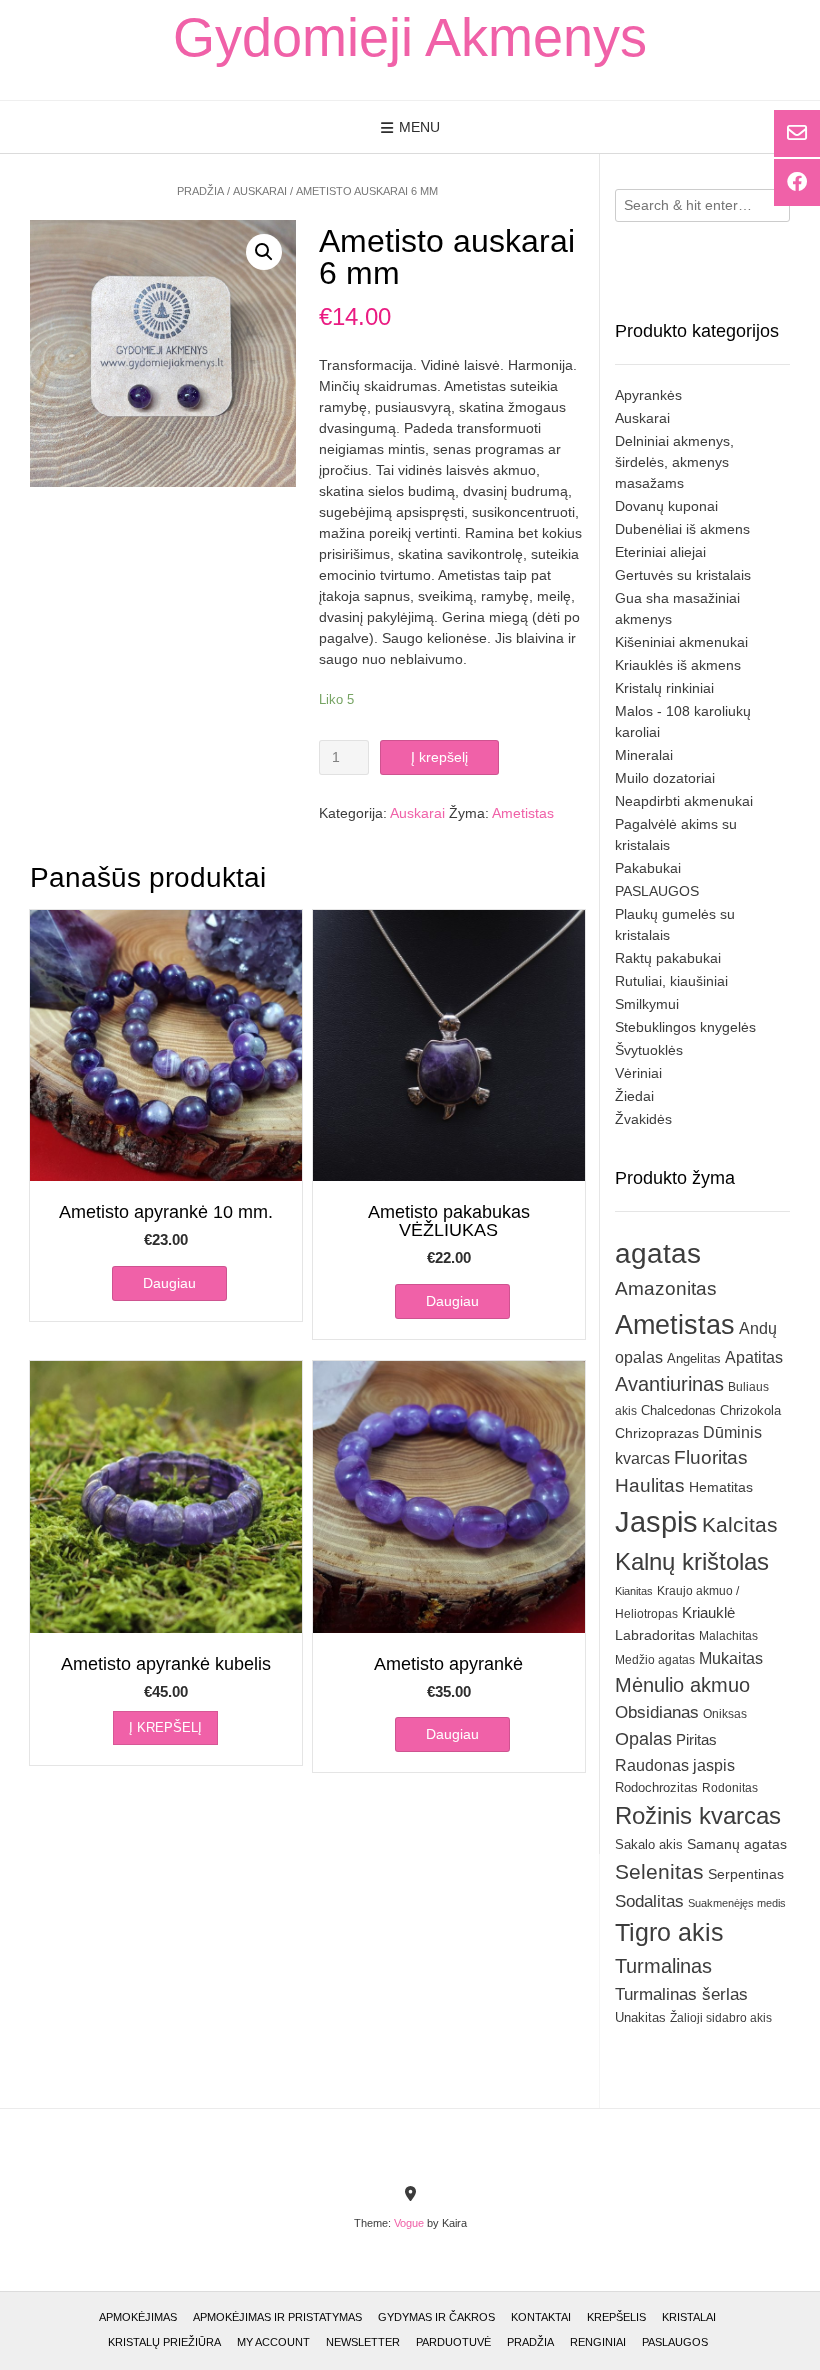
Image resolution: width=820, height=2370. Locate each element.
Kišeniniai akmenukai (681, 642)
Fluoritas (711, 1457)
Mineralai (644, 755)
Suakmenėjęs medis (737, 1903)
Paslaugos (675, 2342)
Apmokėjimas (138, 2317)
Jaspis (656, 1521)
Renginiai (598, 2342)
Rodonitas (730, 1787)
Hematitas (721, 1487)
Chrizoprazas (657, 1433)
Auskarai (260, 191)
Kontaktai (541, 2317)
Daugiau (169, 1283)
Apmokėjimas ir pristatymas (277, 2317)
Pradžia (200, 191)
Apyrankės (648, 395)
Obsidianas (657, 1712)
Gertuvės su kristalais (683, 575)
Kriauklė (708, 1612)
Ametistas (523, 813)
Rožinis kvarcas (698, 1815)
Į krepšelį (439, 757)
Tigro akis (669, 1932)
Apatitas (754, 1357)
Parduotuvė (453, 2342)
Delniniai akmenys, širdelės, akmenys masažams (674, 462)
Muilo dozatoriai (665, 778)
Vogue (409, 2223)
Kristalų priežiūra (164, 2342)
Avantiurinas (669, 1384)
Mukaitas (731, 1658)
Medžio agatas (655, 1660)
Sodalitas (649, 1901)
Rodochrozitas (656, 1787)
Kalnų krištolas (692, 1561)
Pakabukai (648, 868)
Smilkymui (647, 1004)
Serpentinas (746, 1874)
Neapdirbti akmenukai (684, 801)
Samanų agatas (737, 1844)
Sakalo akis (649, 1844)
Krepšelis (616, 2317)
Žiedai (634, 1096)
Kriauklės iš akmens (678, 665)
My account (273, 2342)
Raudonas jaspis (675, 1765)
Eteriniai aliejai (660, 552)
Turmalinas (663, 1966)
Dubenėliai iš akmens (682, 529)
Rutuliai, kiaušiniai (671, 981)
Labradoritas (655, 1635)
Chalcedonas (678, 1411)
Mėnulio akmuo (682, 1685)
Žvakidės (643, 1119)
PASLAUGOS (657, 891)
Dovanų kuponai (666, 506)
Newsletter (363, 2342)
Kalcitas (740, 1524)
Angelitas (694, 1358)
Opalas (643, 1739)
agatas (658, 1253)
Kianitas (634, 1591)
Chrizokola (750, 1410)
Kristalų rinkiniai (664, 688)
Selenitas (659, 1871)
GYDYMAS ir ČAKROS (436, 2317)
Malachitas (728, 1635)
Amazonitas (666, 1288)
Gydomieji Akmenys (410, 37)
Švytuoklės (649, 1050)
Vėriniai (638, 1073)
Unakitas (640, 2017)
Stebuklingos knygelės (685, 1027)
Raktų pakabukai (668, 958)
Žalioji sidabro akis (721, 2018)
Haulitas (650, 1485)
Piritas (696, 1739)
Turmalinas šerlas (681, 1994)
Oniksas (725, 1714)
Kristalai (689, 2317)
